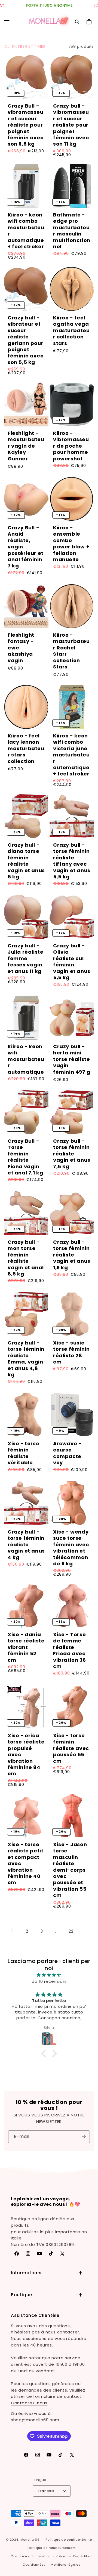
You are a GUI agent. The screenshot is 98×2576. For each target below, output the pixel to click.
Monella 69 (30, 2539)
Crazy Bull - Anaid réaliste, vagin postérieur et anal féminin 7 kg (26, 547)
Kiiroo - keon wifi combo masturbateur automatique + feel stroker (26, 231)
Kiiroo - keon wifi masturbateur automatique (26, 1059)
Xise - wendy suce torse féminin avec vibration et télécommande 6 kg (71, 1548)
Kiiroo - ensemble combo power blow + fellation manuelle (71, 544)
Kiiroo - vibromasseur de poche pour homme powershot (71, 446)
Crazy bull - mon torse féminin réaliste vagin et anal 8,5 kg (26, 1258)
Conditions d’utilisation (31, 2556)
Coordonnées (34, 2565)
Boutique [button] (22, 2295)
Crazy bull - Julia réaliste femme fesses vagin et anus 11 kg (25, 958)
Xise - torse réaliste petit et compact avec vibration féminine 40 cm (25, 1864)
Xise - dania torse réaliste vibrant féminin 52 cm (26, 1647)
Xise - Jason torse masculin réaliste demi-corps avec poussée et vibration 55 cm (70, 1870)
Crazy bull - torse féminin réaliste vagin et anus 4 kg (26, 1545)
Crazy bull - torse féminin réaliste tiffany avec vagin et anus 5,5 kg (72, 861)
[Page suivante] (86, 1931)
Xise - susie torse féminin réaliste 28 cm (71, 1352)
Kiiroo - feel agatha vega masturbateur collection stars (71, 330)
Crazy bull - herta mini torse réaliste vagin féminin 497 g (72, 1059)
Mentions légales (65, 2565)
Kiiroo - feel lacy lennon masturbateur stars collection (26, 748)
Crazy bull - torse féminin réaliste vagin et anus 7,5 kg (72, 1154)
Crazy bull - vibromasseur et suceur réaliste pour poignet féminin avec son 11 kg (71, 125)
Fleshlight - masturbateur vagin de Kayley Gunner (26, 446)
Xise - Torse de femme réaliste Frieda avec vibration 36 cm (69, 1650)
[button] (7, 22)
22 (71, 1931)
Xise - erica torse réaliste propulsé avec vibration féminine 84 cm (26, 1755)
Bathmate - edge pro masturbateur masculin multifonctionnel (72, 231)
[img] (49, 1975)
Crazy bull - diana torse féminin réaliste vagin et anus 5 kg (26, 861)
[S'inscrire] (84, 2137)
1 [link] (12, 1931)
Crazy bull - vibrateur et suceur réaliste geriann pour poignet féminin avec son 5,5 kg (25, 340)
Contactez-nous (29, 2403)
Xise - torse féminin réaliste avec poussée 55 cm (71, 1748)
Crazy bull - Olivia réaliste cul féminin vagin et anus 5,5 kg (72, 962)
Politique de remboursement (52, 2548)
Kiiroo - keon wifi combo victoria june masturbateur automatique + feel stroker (71, 755)
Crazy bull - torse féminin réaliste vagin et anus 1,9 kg (72, 1255)
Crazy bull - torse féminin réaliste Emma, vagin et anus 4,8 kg (26, 1359)
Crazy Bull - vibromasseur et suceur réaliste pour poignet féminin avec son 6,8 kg (26, 125)
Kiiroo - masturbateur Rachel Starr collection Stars (71, 651)
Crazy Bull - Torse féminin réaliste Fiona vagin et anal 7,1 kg (25, 1157)
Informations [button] (26, 2273)
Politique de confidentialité (69, 2540)
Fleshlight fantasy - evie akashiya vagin (21, 648)
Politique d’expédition (74, 2556)
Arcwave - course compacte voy (67, 1453)
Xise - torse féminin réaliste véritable (23, 1453)
